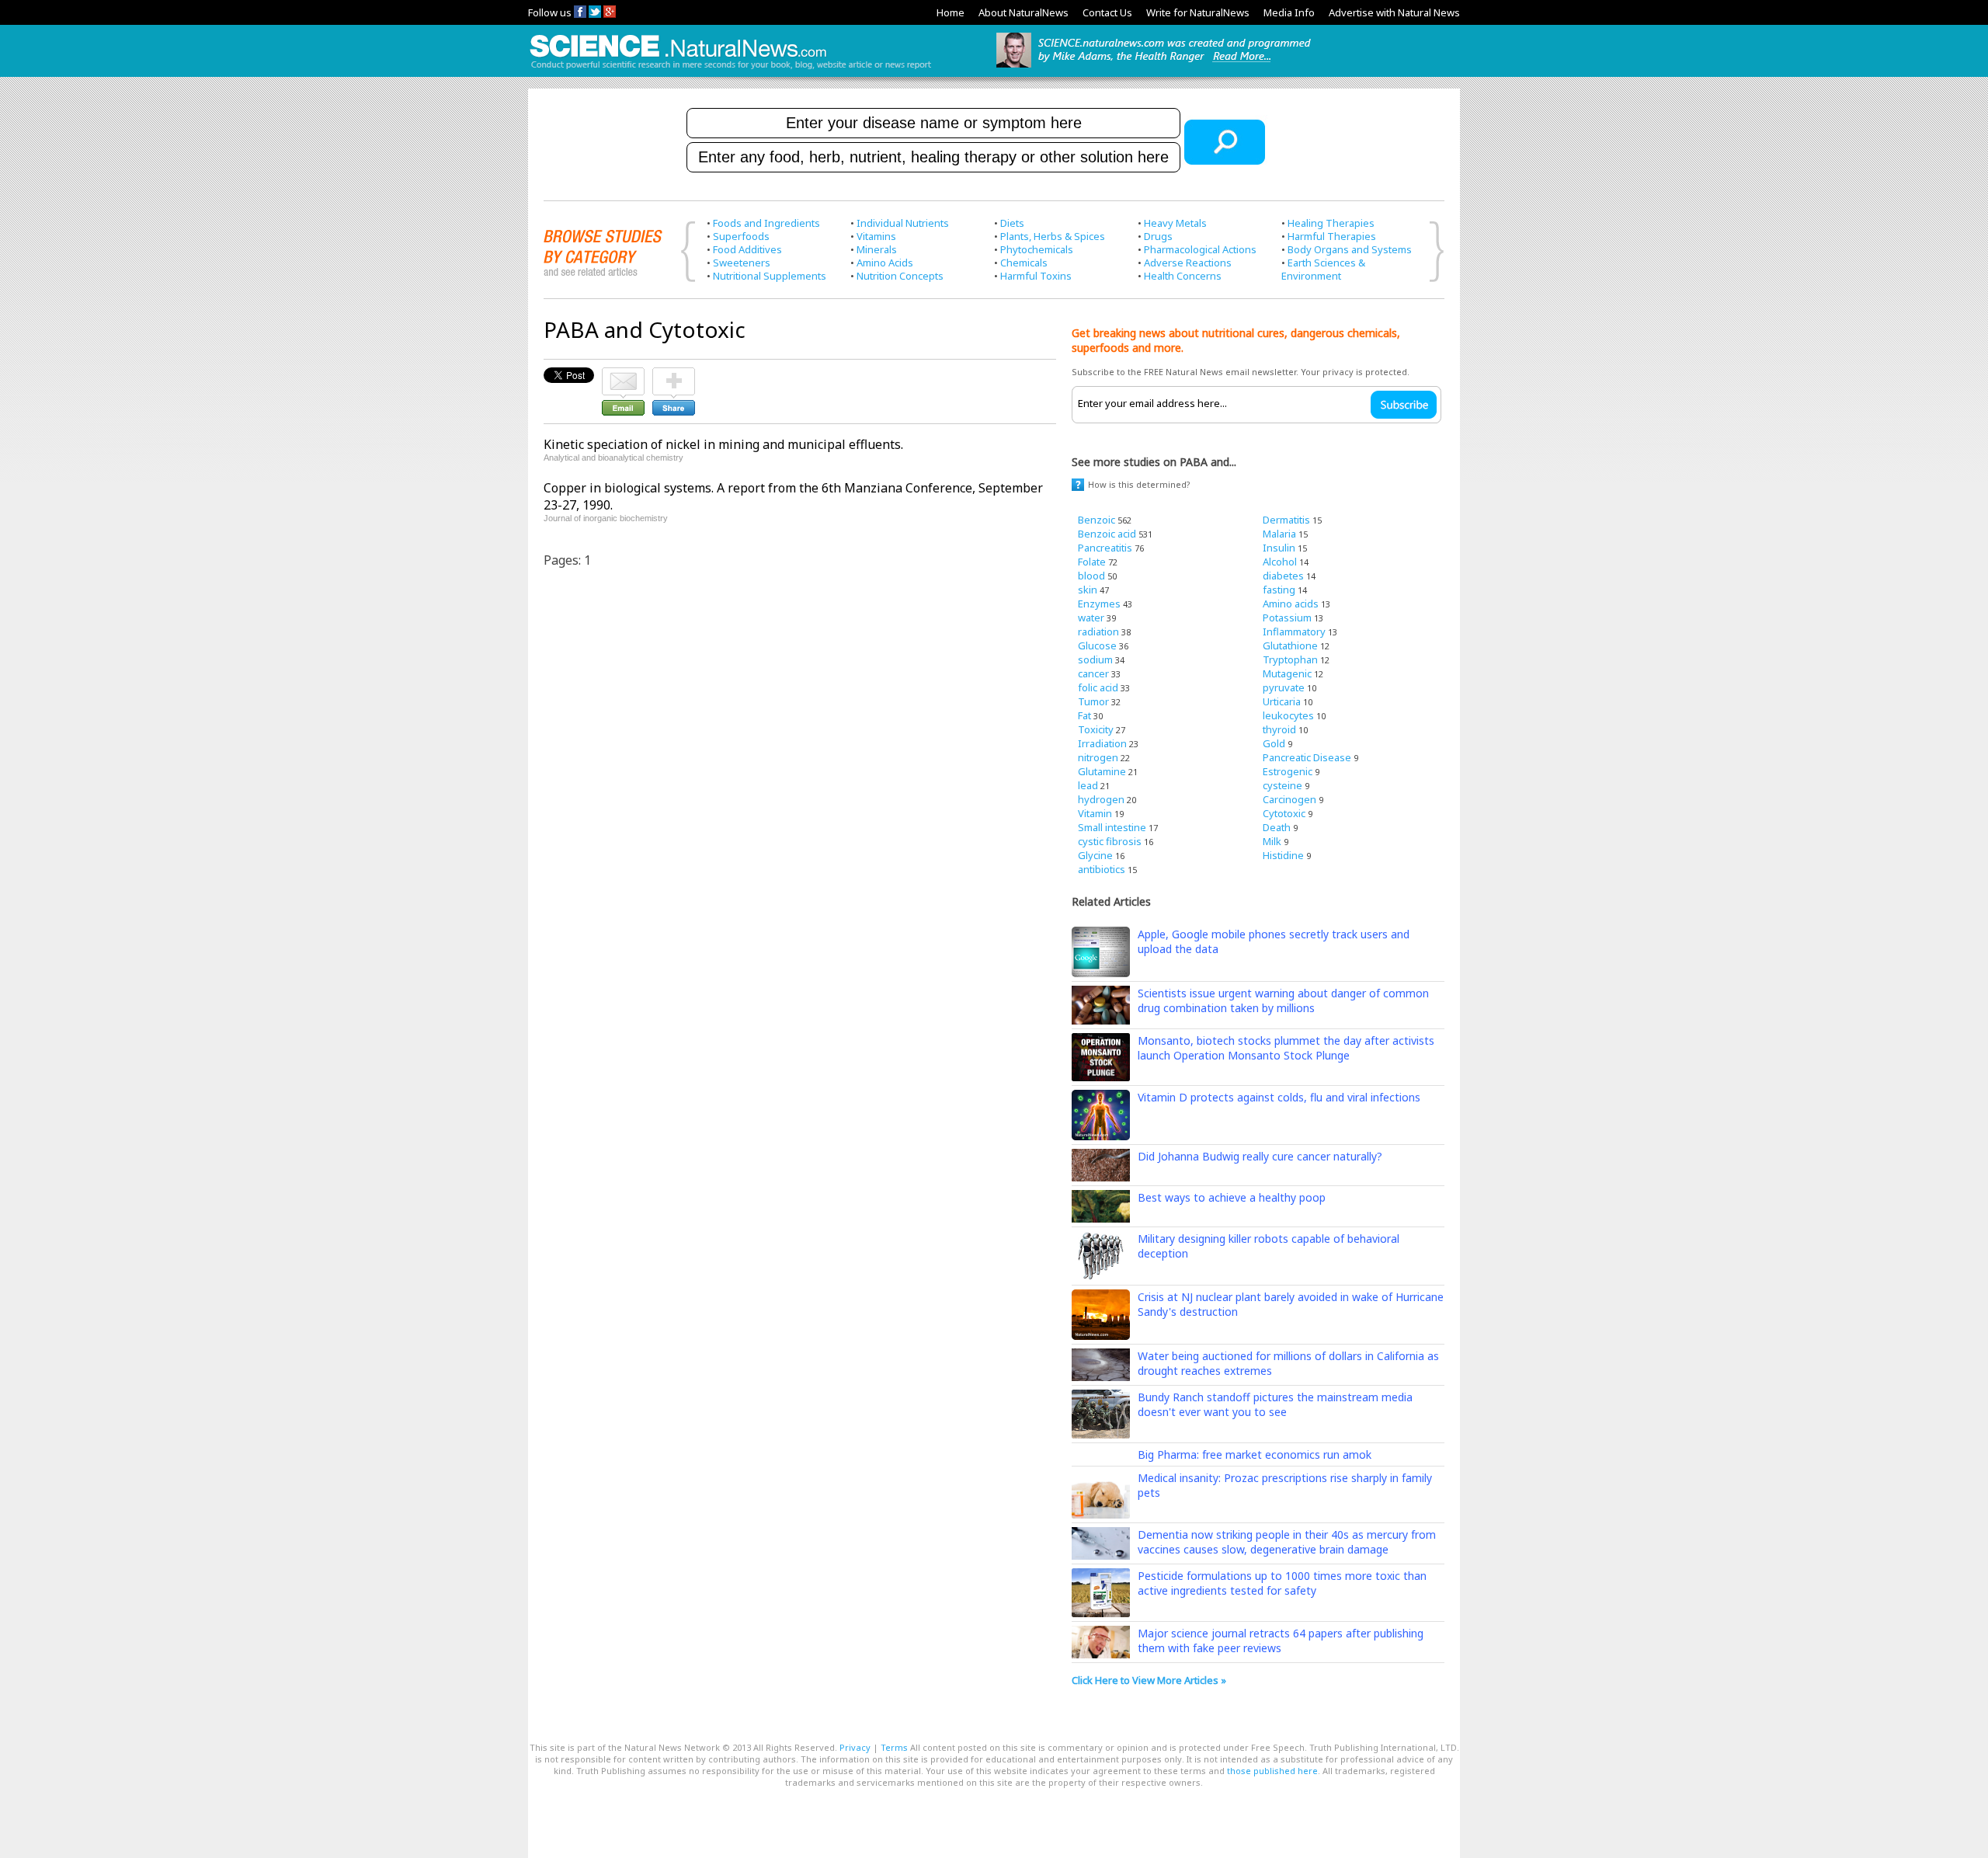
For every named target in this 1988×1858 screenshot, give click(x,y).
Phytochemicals (1037, 249)
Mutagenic (1287, 673)
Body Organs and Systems (1350, 249)
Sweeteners (742, 263)
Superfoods (741, 236)
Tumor (1093, 701)
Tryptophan (1290, 659)
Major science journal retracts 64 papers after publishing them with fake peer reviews (1281, 1641)
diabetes (1283, 576)
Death (1277, 827)
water (1091, 618)
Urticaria (1282, 701)
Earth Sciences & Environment (1323, 269)
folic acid (1098, 687)
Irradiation (1102, 743)
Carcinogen (1289, 799)
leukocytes (1288, 715)
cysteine (1282, 785)
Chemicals (1024, 263)
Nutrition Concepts (900, 276)
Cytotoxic (1284, 813)
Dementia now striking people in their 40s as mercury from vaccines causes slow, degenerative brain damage (1287, 1542)
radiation (1098, 632)
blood (1091, 576)
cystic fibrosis (1110, 841)
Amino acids (1291, 604)
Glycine (1095, 855)
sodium (1095, 659)
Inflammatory (1294, 632)
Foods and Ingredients (766, 223)
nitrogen (1098, 757)
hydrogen (1101, 799)
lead (1088, 785)
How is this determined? (1139, 484)
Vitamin (1095, 813)
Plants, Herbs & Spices (1053, 236)
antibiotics (1102, 869)
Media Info (1289, 12)
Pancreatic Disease (1307, 757)
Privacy (855, 1747)
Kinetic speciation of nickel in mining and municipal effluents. (723, 444)
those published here (1272, 1771)
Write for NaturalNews (1198, 12)
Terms (894, 1747)
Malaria (1279, 534)
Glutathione (1290, 645)
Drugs (1158, 236)
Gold (1274, 743)
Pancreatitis (1105, 548)
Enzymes (1099, 604)
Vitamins (876, 236)
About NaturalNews (1024, 12)
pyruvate (1284, 687)
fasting (1279, 590)
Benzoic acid (1107, 534)
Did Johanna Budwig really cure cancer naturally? (1260, 1156)
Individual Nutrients (903, 223)
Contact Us (1107, 12)
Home (951, 12)
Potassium (1287, 618)
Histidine (1283, 855)
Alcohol (1280, 562)
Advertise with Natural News (1394, 12)
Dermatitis (1286, 520)
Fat (1084, 715)
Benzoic (1097, 520)
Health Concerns (1183, 276)
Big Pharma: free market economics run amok (1255, 1454)
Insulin (1279, 548)
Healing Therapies (1331, 223)
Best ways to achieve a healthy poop (1232, 1197)
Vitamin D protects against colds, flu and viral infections (1279, 1097)
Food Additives (747, 249)
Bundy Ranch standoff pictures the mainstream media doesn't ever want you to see (1275, 1404)
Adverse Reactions (1188, 263)
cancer (1093, 673)
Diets (1012, 223)
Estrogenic (1288, 771)
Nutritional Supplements (770, 276)
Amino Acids (885, 263)
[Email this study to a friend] (623, 374)
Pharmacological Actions (1200, 249)
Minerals (877, 249)
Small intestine (1112, 827)
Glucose (1097, 645)
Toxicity (1096, 729)
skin (1088, 590)
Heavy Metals (1175, 223)
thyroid (1279, 729)
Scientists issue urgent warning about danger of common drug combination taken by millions (1283, 1000)
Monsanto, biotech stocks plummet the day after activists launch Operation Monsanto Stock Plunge (1286, 1048)
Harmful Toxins (1036, 276)
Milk (1272, 841)
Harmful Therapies (1332, 236)
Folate (1092, 562)
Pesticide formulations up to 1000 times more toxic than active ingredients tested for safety (1282, 1583)
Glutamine (1102, 771)
